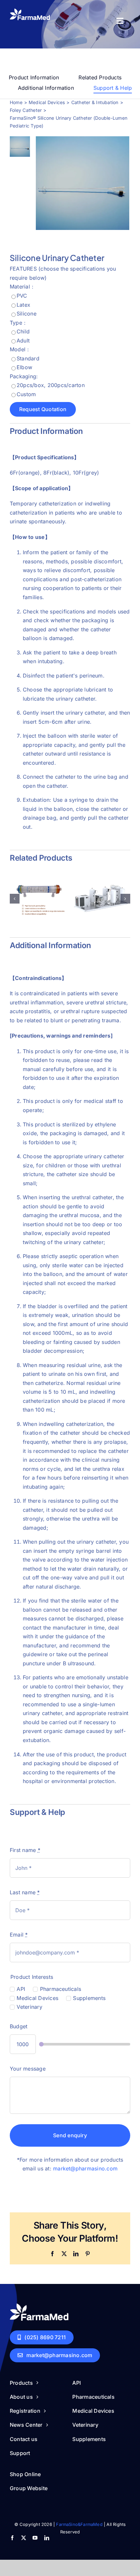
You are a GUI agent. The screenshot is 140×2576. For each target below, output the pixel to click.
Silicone (27, 314)
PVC (22, 296)
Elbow (24, 367)
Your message (28, 2069)
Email (19, 1935)
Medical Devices (37, 1998)
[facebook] (12, 2538)
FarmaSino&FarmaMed (79, 2524)
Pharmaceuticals (61, 1989)
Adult (23, 341)
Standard (28, 358)
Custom (26, 394)
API (21, 1989)
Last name (25, 1892)
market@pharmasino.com (85, 2169)
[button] (15, 898)
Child (23, 331)
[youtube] (35, 2538)
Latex (23, 305)
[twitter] (24, 2538)
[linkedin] (47, 2538)
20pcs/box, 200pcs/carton (51, 385)
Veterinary (29, 2007)
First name (25, 1850)
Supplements (89, 1998)
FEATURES (23, 269)
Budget (19, 2026)
